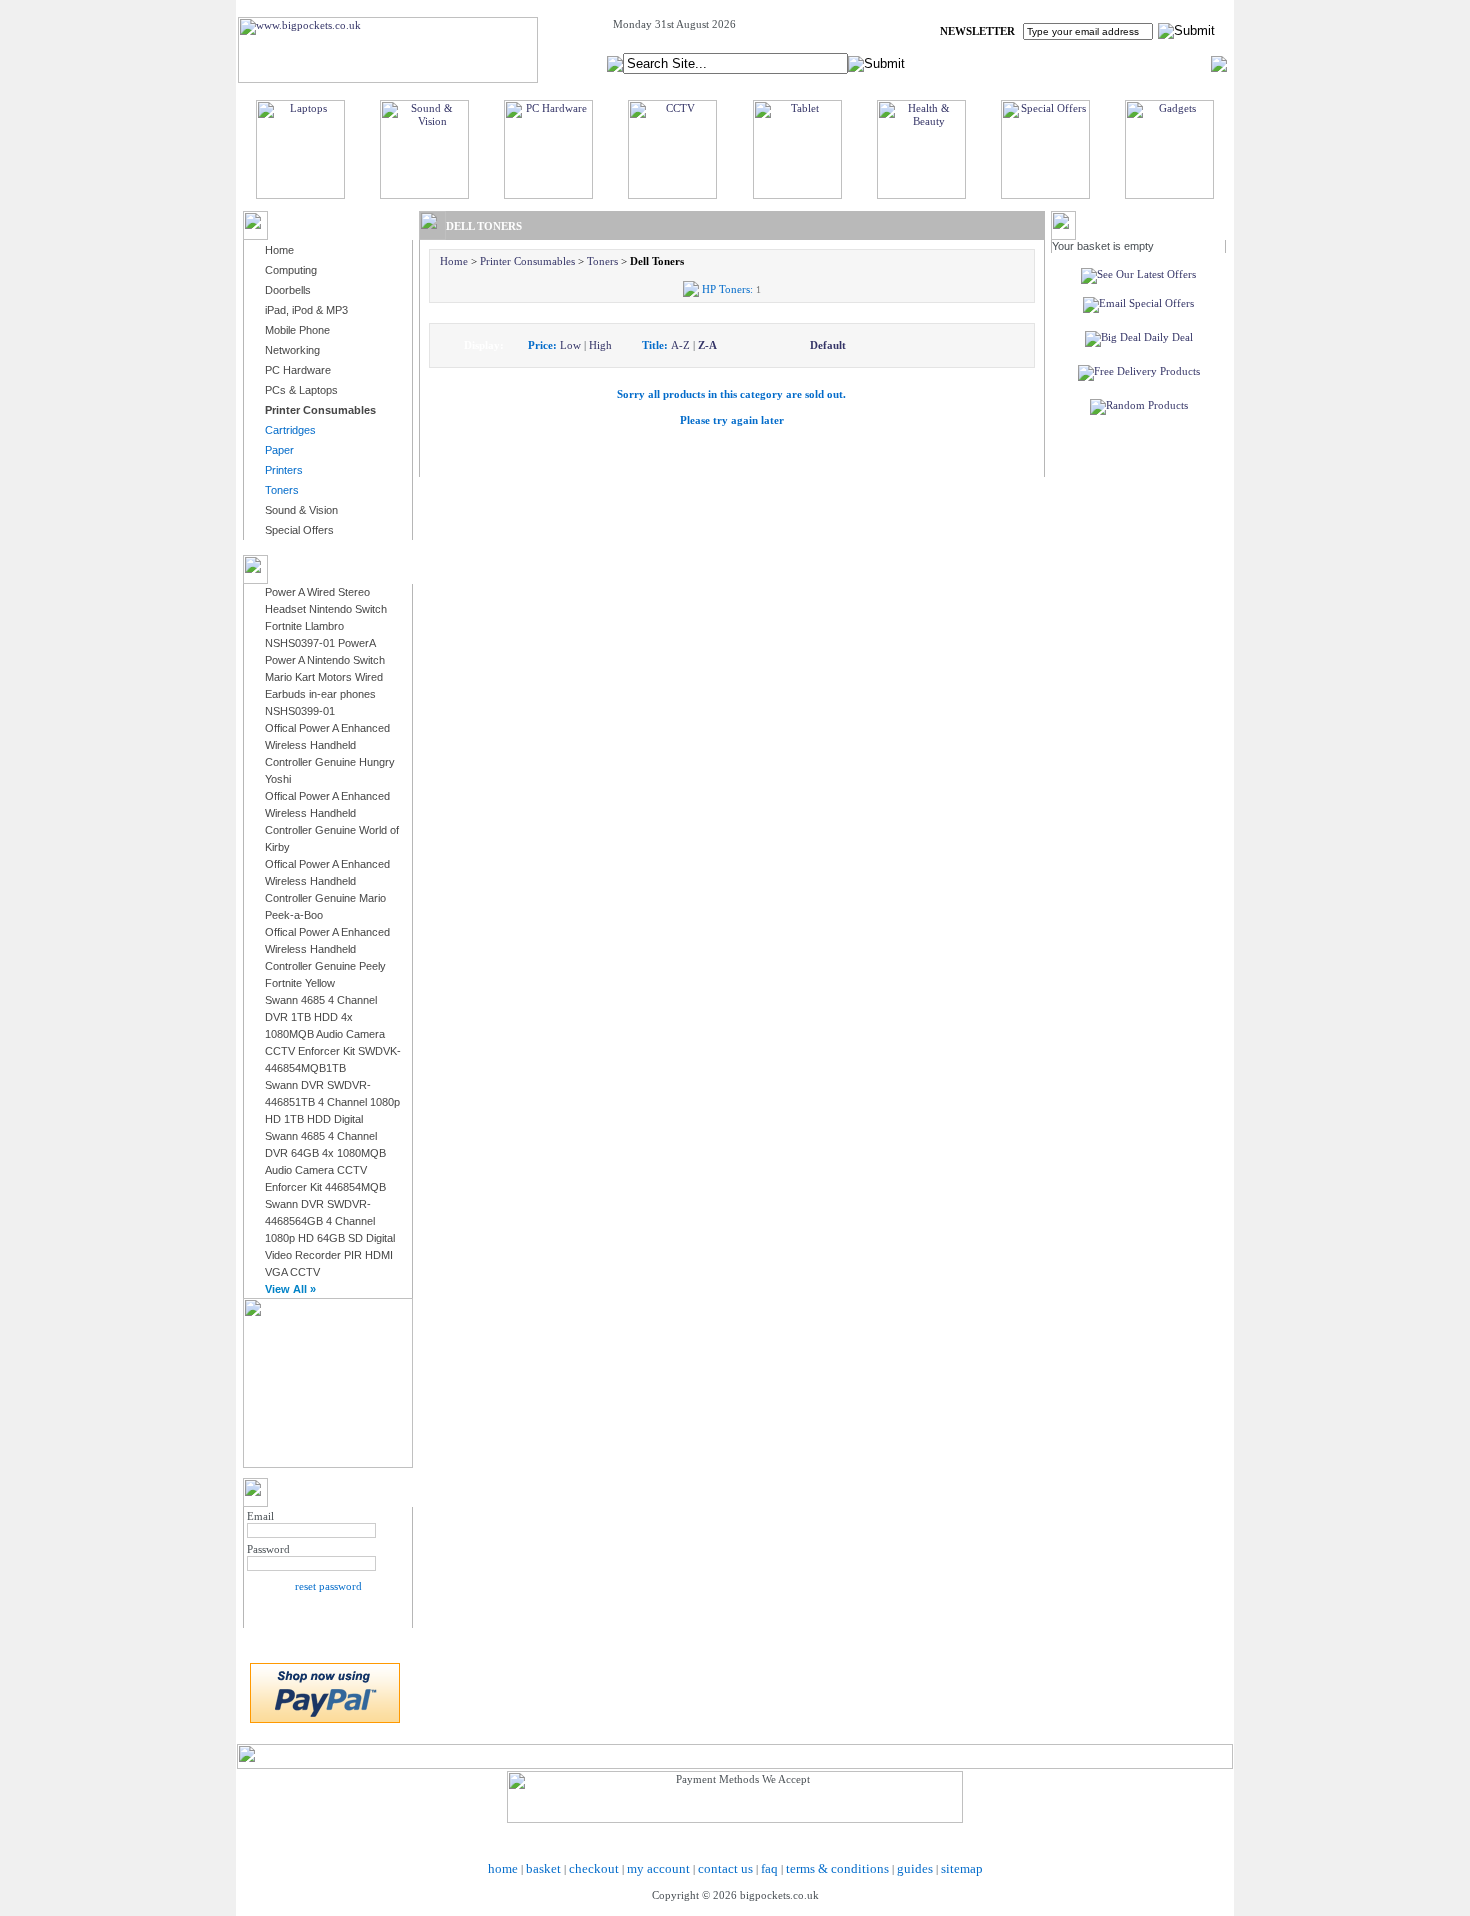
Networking (292, 350)
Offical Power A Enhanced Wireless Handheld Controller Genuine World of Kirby (332, 821)
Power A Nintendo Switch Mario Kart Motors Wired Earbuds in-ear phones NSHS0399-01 (325, 685)
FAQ (1110, 63)
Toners (602, 261)
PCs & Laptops (301, 390)
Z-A (707, 345)
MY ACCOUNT (1043, 63)
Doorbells (288, 290)
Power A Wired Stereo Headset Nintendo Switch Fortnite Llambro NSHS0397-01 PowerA (326, 617)
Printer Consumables (527, 261)
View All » (290, 1289)
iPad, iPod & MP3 (306, 310)
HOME (969, 63)
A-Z (680, 345)
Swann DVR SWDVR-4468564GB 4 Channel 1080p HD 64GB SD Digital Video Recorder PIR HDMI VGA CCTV (330, 1238)
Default (828, 345)
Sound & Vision (301, 510)
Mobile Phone (297, 330)
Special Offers (299, 530)
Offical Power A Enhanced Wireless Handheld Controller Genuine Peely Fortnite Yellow (327, 957)
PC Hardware (298, 370)
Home (279, 250)
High (600, 345)
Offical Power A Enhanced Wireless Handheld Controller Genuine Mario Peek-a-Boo (327, 889)
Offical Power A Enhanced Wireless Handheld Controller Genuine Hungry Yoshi (330, 753)
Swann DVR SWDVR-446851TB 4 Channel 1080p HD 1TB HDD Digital (332, 1102)
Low (570, 345)
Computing (291, 270)
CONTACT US (1175, 63)
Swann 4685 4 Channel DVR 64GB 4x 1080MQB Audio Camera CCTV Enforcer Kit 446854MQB (325, 1161)
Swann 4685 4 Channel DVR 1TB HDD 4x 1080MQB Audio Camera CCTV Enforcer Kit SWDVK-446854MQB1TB (333, 1034)
